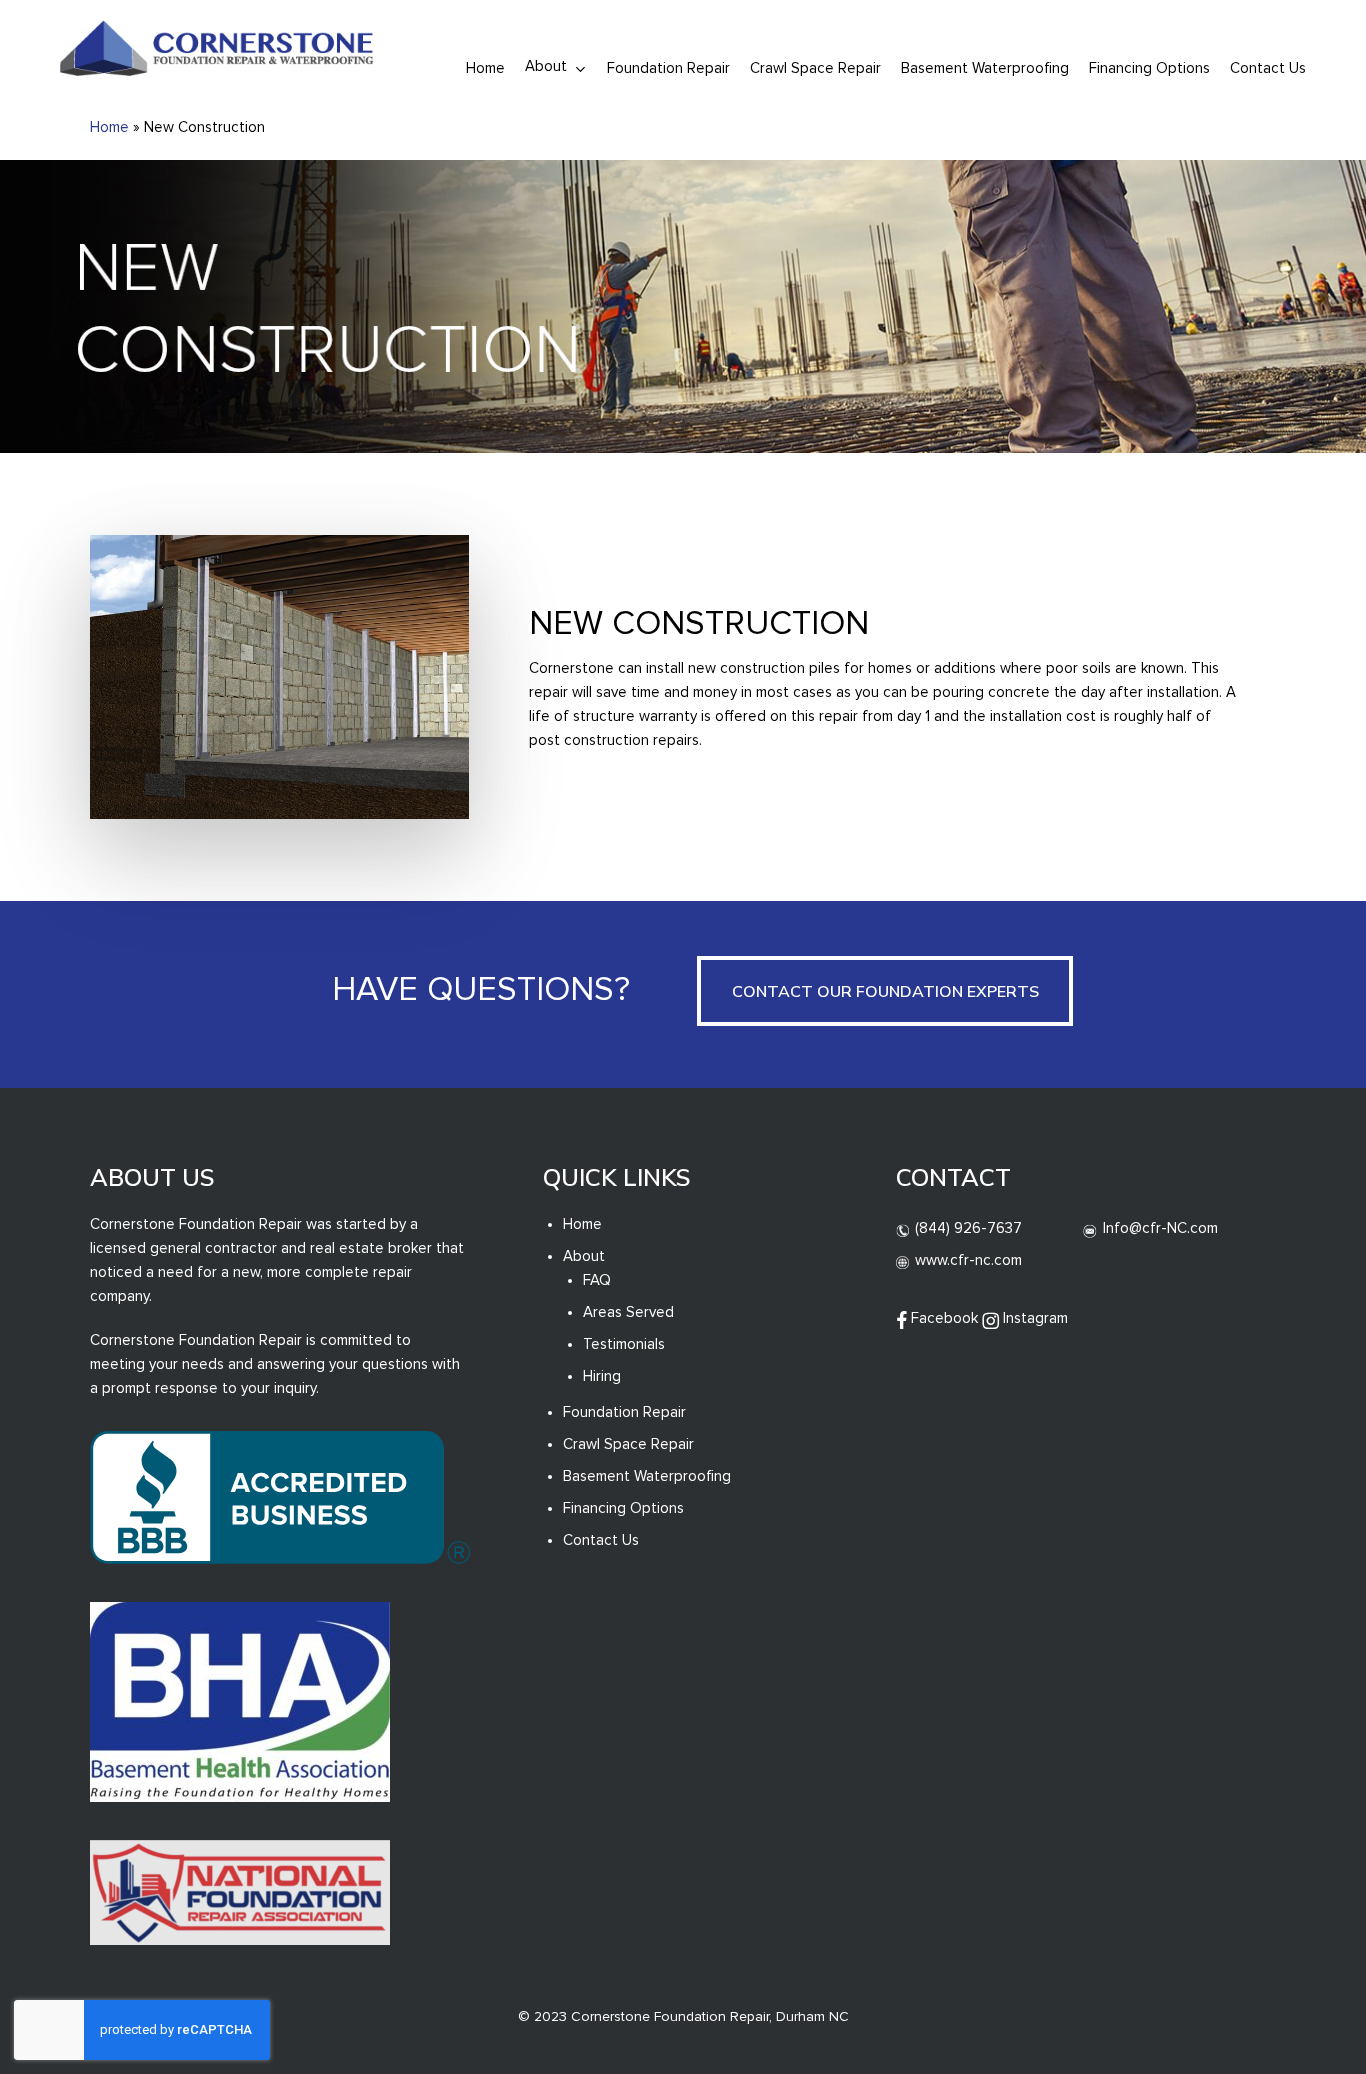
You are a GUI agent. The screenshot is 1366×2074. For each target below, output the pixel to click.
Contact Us (601, 1540)
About (584, 1256)
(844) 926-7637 (966, 1228)
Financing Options (623, 1508)
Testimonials (624, 1344)
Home (109, 127)
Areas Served (628, 1312)
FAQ (597, 1280)
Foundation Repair (624, 1412)
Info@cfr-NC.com (1158, 1228)
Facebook (942, 1318)
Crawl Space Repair (628, 1444)
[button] (885, 991)
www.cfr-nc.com (966, 1260)
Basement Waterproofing (647, 1476)
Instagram (1033, 1318)
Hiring (602, 1376)
